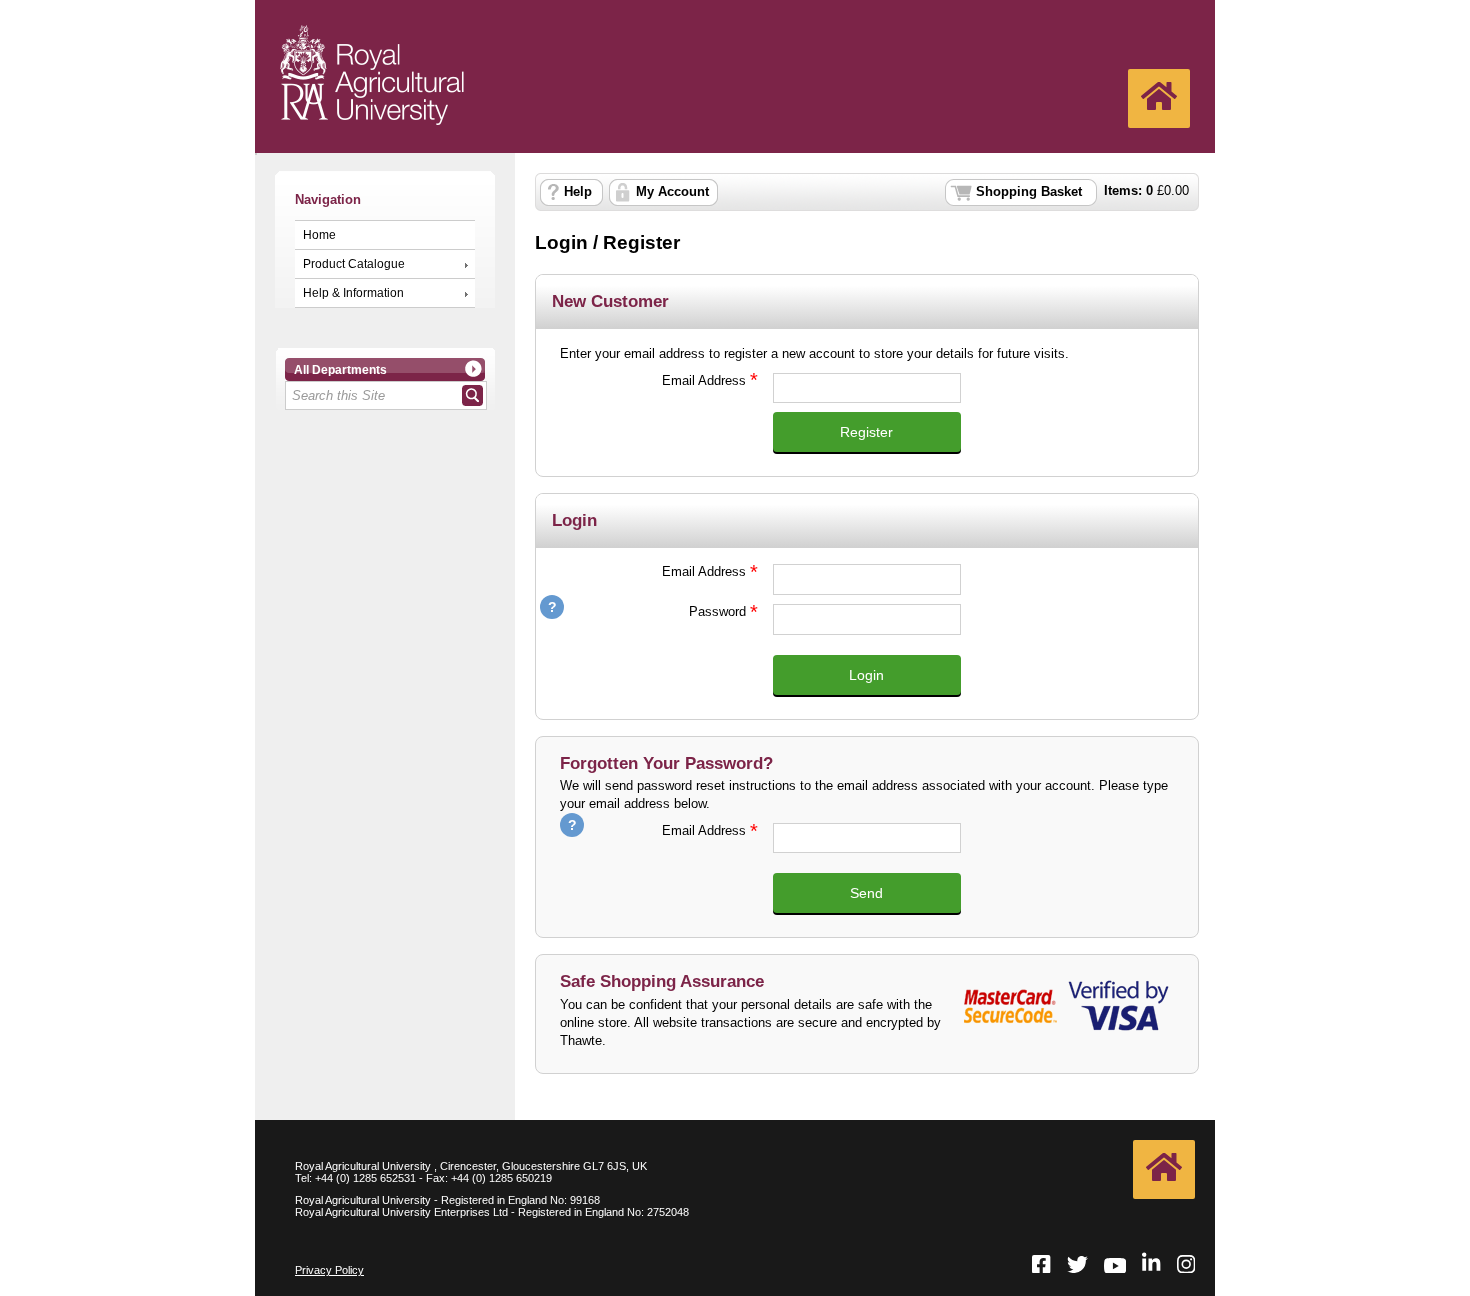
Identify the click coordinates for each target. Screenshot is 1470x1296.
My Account (672, 192)
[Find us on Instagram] (1186, 1265)
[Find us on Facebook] (1041, 1265)
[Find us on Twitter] (1077, 1266)
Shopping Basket (1029, 192)
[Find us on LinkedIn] (1151, 1263)
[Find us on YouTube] (1115, 1267)
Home (319, 235)
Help (578, 192)
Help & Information (353, 293)
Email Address (653, 380)
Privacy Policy (329, 1270)
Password (653, 611)
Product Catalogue (354, 264)
